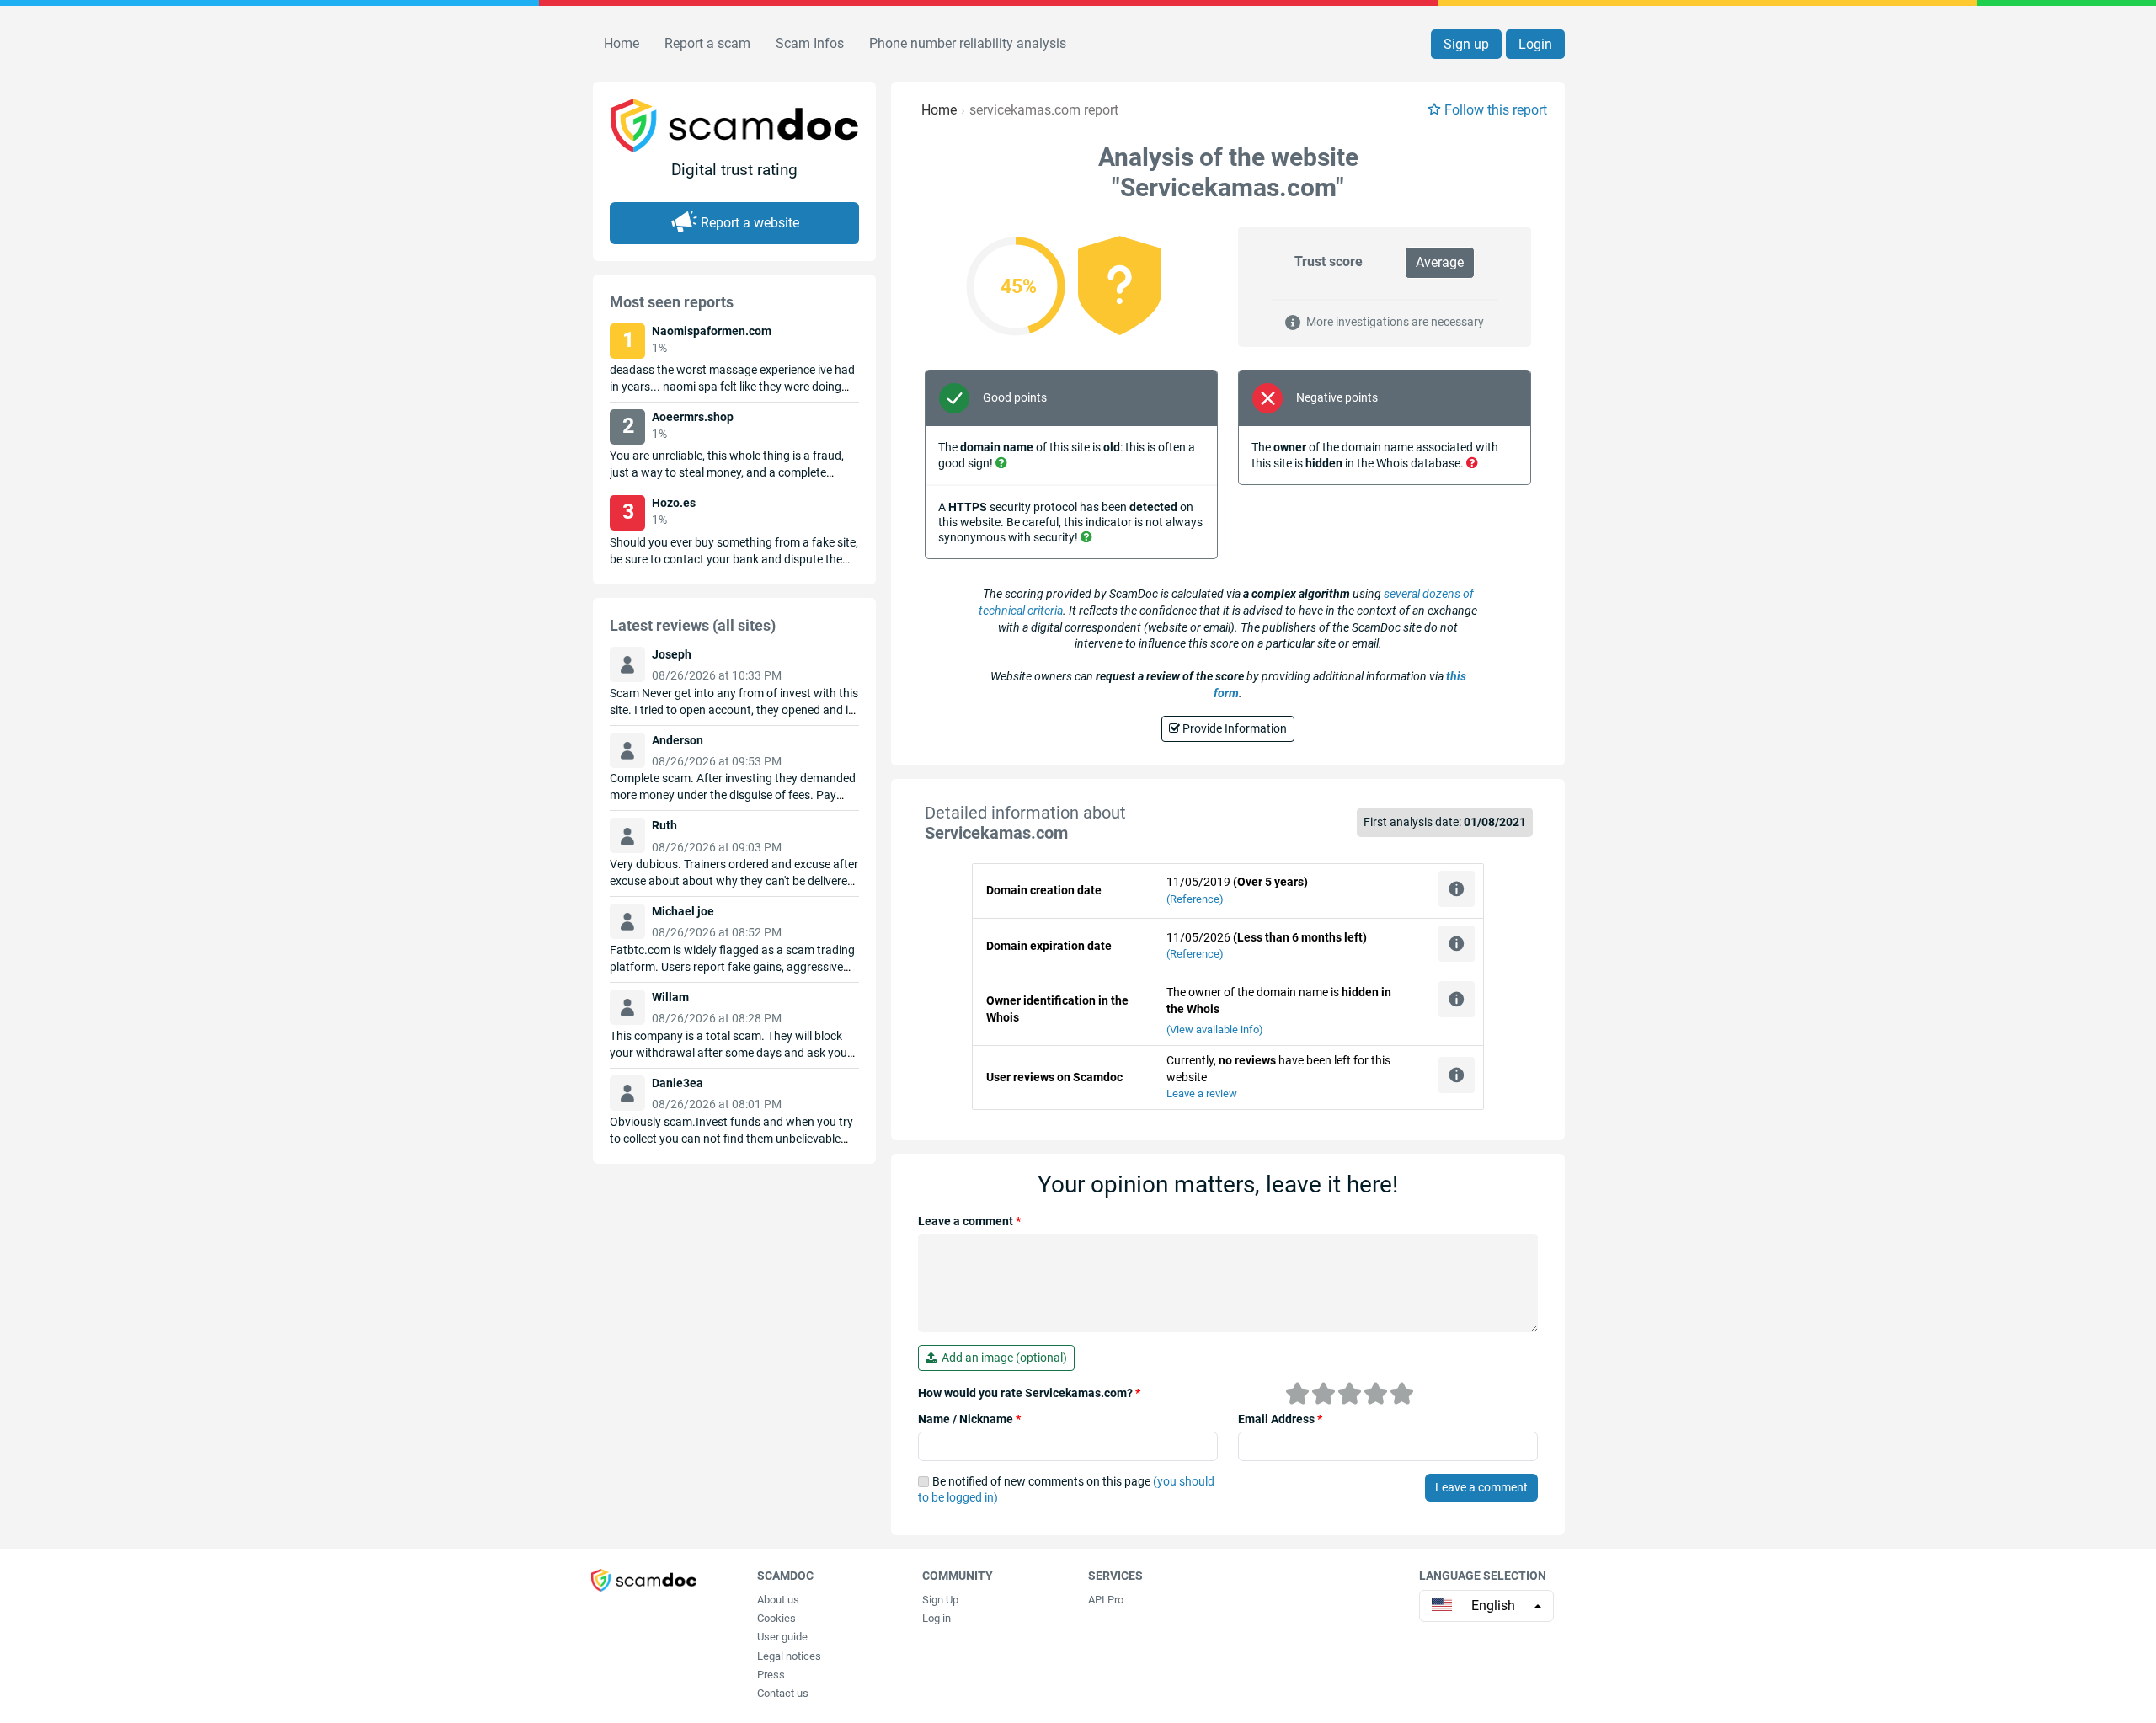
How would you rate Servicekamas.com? (1029, 1393)
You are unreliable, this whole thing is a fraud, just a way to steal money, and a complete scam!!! (727, 472)
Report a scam (707, 43)
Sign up (1466, 44)
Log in (937, 1618)
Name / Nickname (969, 1419)
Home (622, 43)
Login (1535, 44)
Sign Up (940, 1600)
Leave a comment (969, 1221)
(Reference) (1195, 899)
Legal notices (789, 1656)
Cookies (776, 1618)
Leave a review (1202, 1094)
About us (778, 1600)
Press (771, 1675)
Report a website (750, 223)
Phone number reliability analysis (968, 43)
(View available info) (1215, 1030)
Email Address (1280, 1419)
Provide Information (1233, 728)
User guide (782, 1637)
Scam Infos (810, 43)
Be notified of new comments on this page (1066, 1490)
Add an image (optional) (1002, 1358)
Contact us (783, 1693)
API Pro (1106, 1600)
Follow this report (1496, 110)
